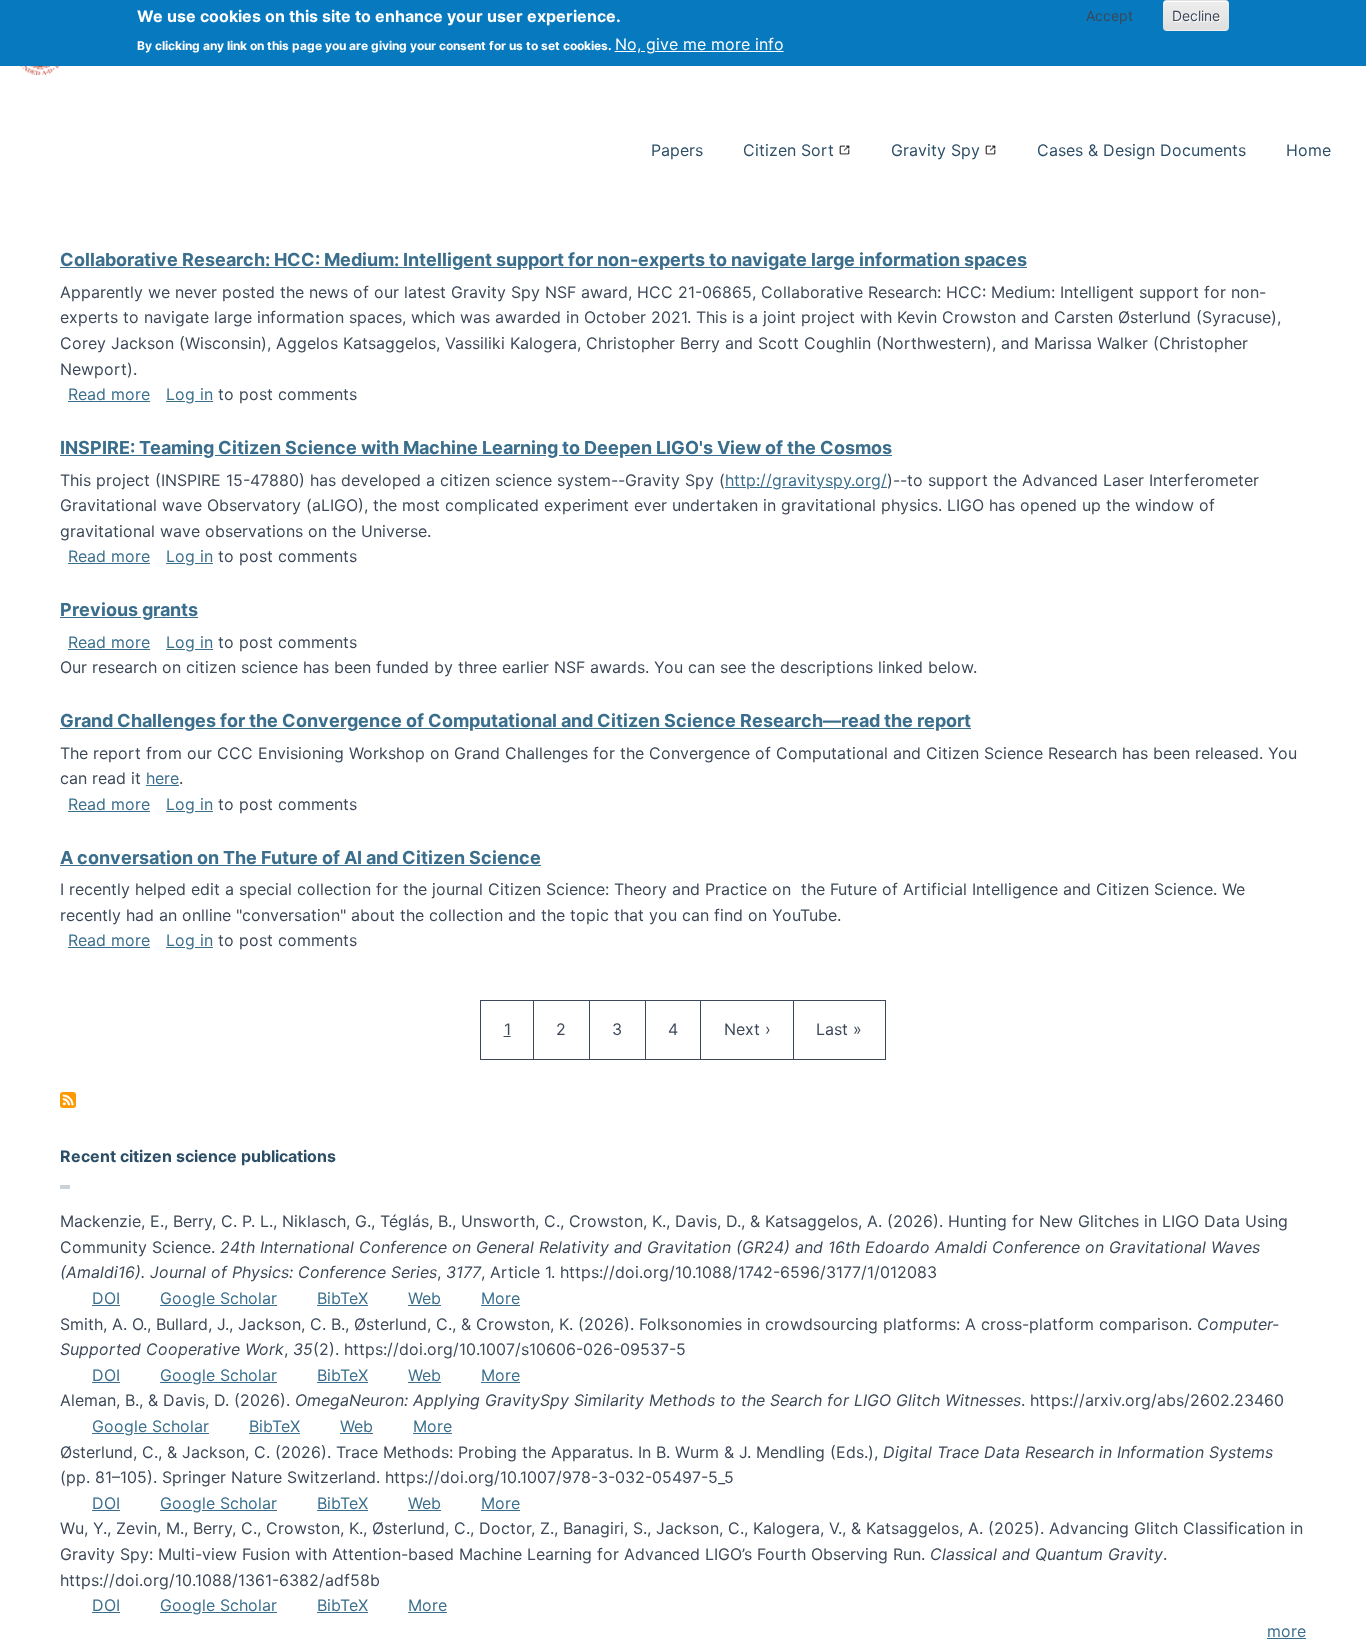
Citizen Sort (788, 150)
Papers (677, 150)
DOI (106, 1298)
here (162, 778)
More (500, 1298)
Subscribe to (68, 1100)
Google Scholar (218, 1298)
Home (1308, 150)
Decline (1196, 15)
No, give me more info (699, 44)
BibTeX (342, 1298)
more (1286, 1631)
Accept (1109, 15)
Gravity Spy (935, 150)
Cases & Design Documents (1141, 150)
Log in (189, 394)
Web (424, 1298)
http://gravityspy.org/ (806, 480)
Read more (109, 394)
